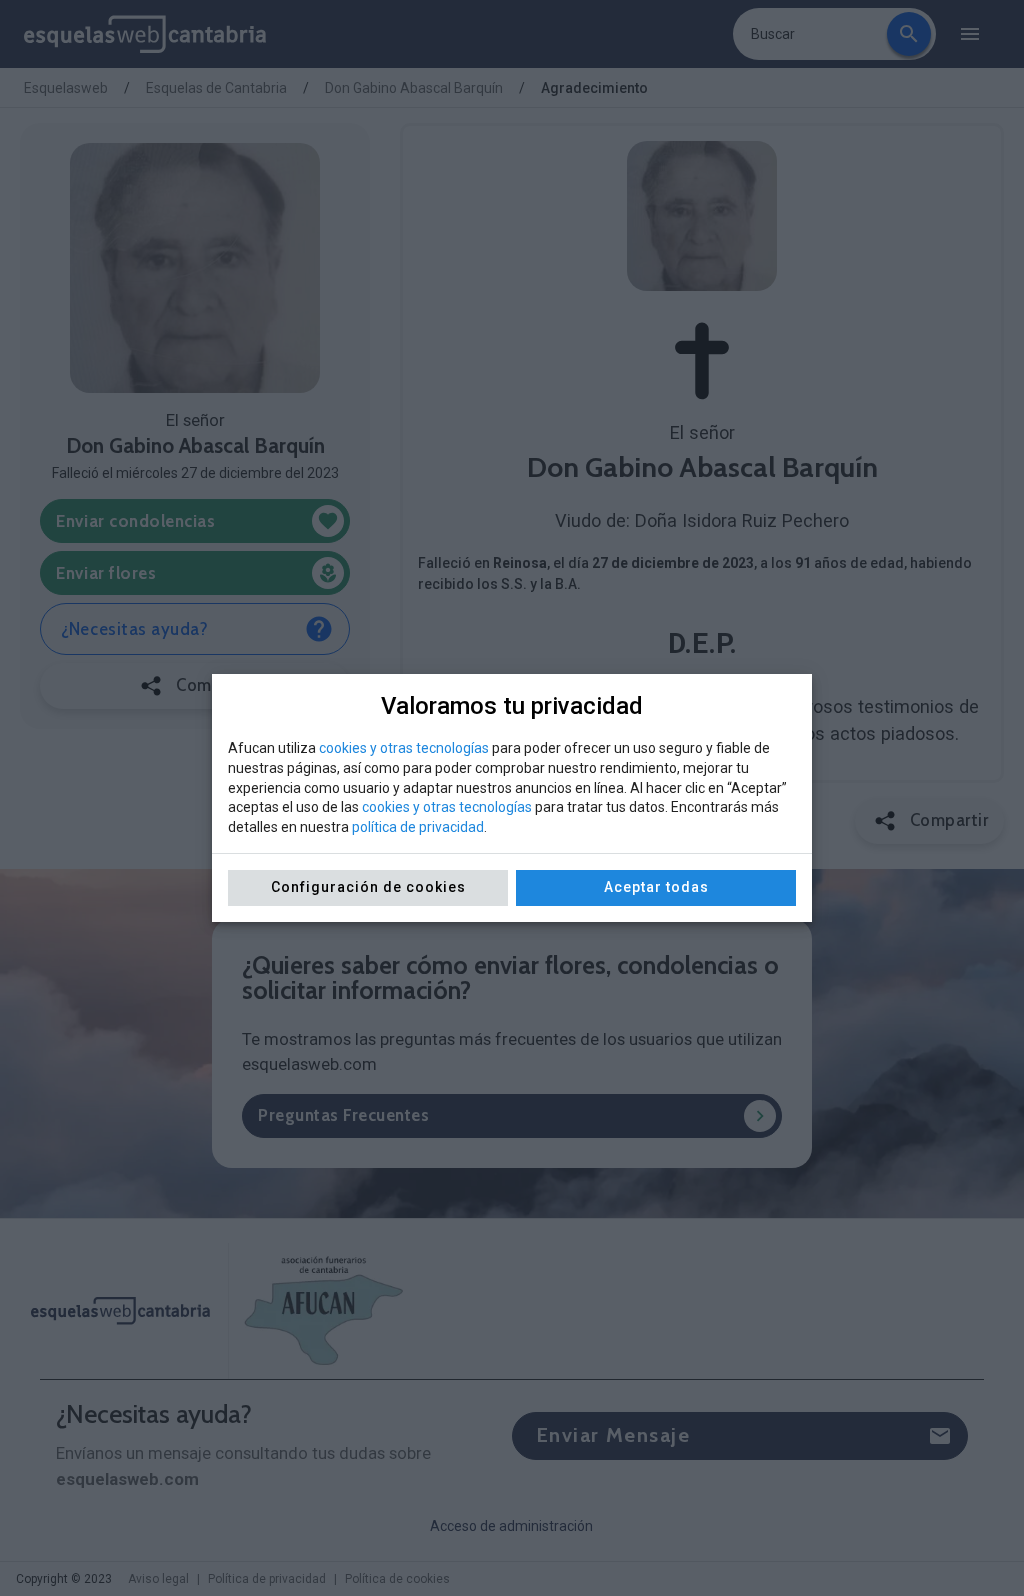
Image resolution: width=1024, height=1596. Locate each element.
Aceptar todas (656, 887)
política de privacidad (418, 827)
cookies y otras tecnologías (404, 748)
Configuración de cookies (368, 887)
